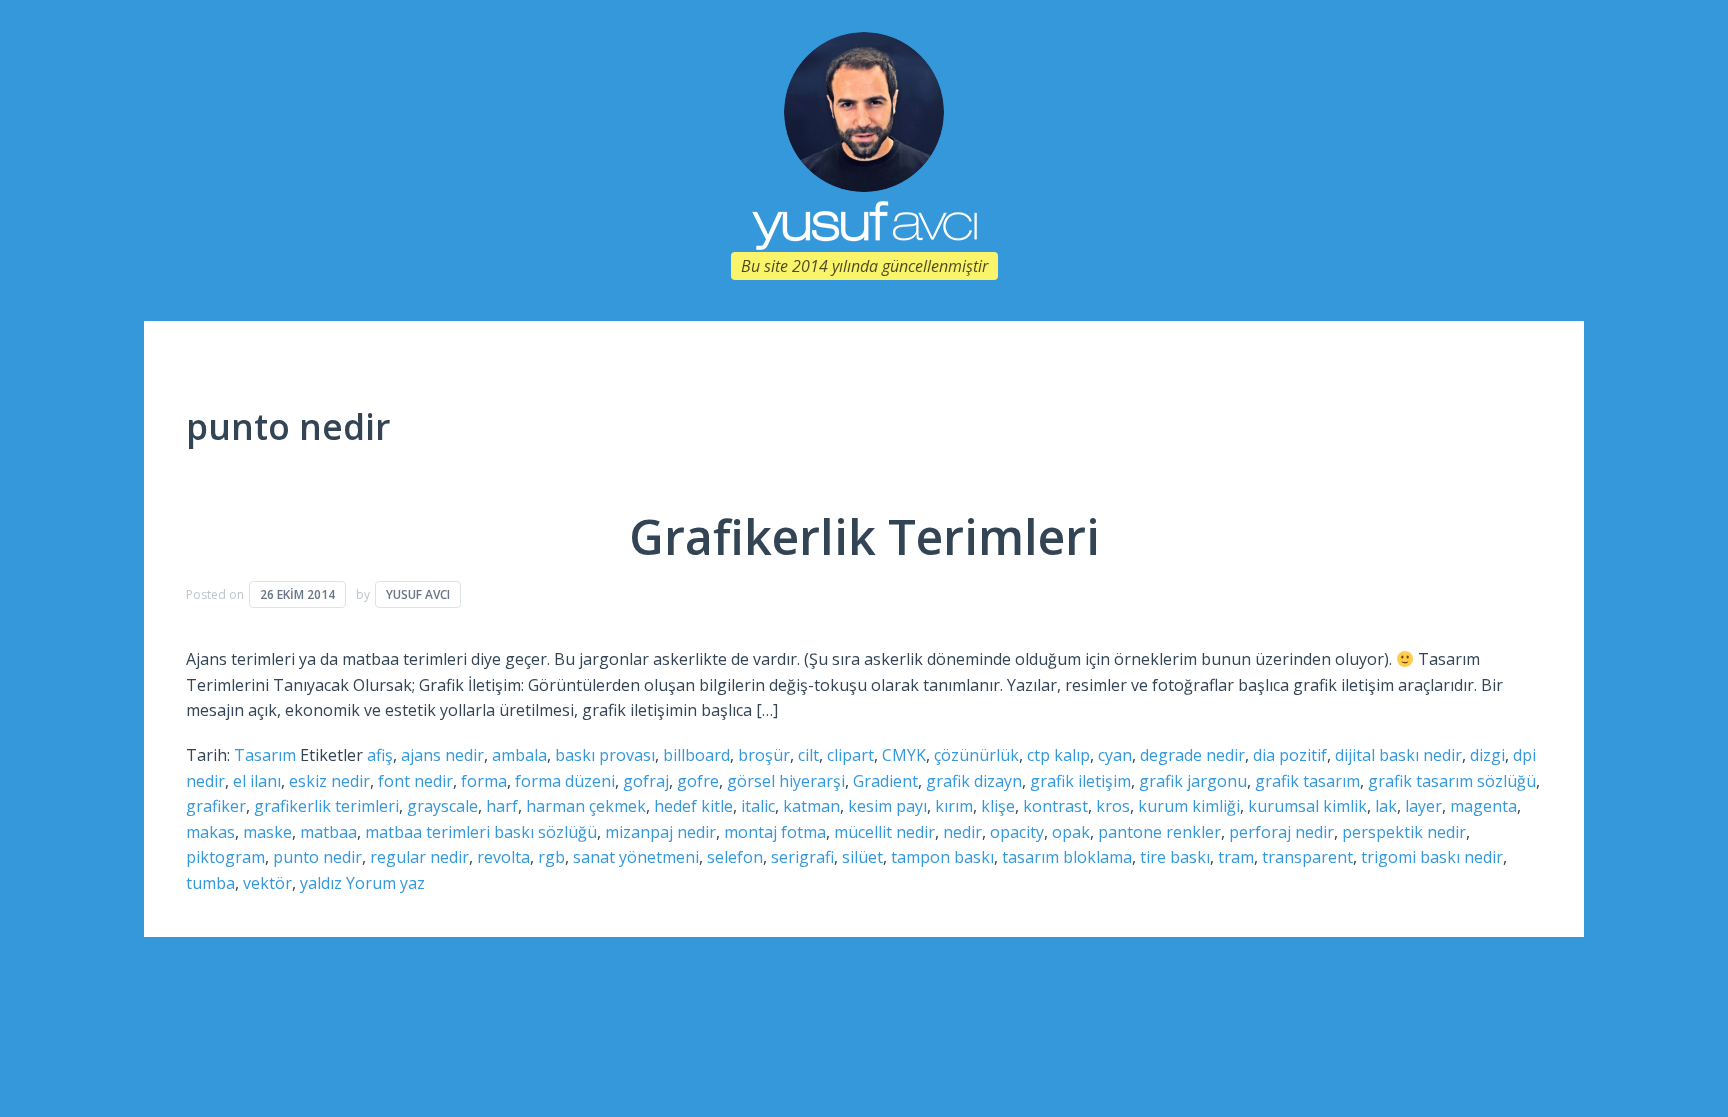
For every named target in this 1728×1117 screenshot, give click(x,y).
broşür (764, 755)
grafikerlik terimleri (326, 806)
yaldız (321, 883)
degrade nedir (1192, 755)
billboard (696, 755)
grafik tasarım (1307, 781)
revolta (503, 857)
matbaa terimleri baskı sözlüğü (481, 832)
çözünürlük (976, 755)
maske (267, 832)
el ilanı (257, 781)
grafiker (216, 806)
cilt (808, 755)
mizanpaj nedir (660, 832)
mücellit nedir (884, 832)
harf (502, 806)
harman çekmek (586, 806)
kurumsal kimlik (1307, 806)
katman (811, 806)
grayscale (442, 806)
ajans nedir (442, 755)
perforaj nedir (1281, 832)
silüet (862, 857)
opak (1071, 832)
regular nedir (419, 857)
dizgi (1487, 755)
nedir (962, 832)
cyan (1115, 755)
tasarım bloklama (1067, 857)
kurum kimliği (1189, 806)
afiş (380, 755)
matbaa (328, 832)
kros (1113, 806)
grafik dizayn (974, 781)
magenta (1483, 806)
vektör (267, 883)
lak (1386, 806)
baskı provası (605, 755)
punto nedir (317, 857)
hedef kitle (693, 806)
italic (758, 806)
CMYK (904, 755)
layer (1423, 806)
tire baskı (1175, 857)
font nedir (415, 781)
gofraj (646, 781)
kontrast (1055, 806)
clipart (850, 755)
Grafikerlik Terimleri (864, 536)
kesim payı (887, 806)
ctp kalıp (1058, 755)
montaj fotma (775, 832)
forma (484, 781)
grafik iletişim (1080, 781)
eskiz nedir (329, 781)
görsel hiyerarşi (786, 781)
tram (1236, 857)
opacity (1017, 832)
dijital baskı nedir (1398, 755)
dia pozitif (1290, 755)
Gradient (885, 781)
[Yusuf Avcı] (864, 110)
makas (210, 832)
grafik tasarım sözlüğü (1452, 781)
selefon (735, 857)
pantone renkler (1159, 832)
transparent (1307, 857)
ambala (519, 755)
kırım (954, 806)
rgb (551, 857)
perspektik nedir (1404, 832)
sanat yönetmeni (636, 857)
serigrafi (802, 857)
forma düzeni (565, 781)
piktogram (225, 857)
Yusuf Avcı (418, 594)
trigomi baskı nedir (1432, 857)
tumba (210, 883)
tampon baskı (942, 857)
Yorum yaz (385, 883)
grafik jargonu (1193, 781)
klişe (998, 806)
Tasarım (265, 755)
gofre (698, 781)
